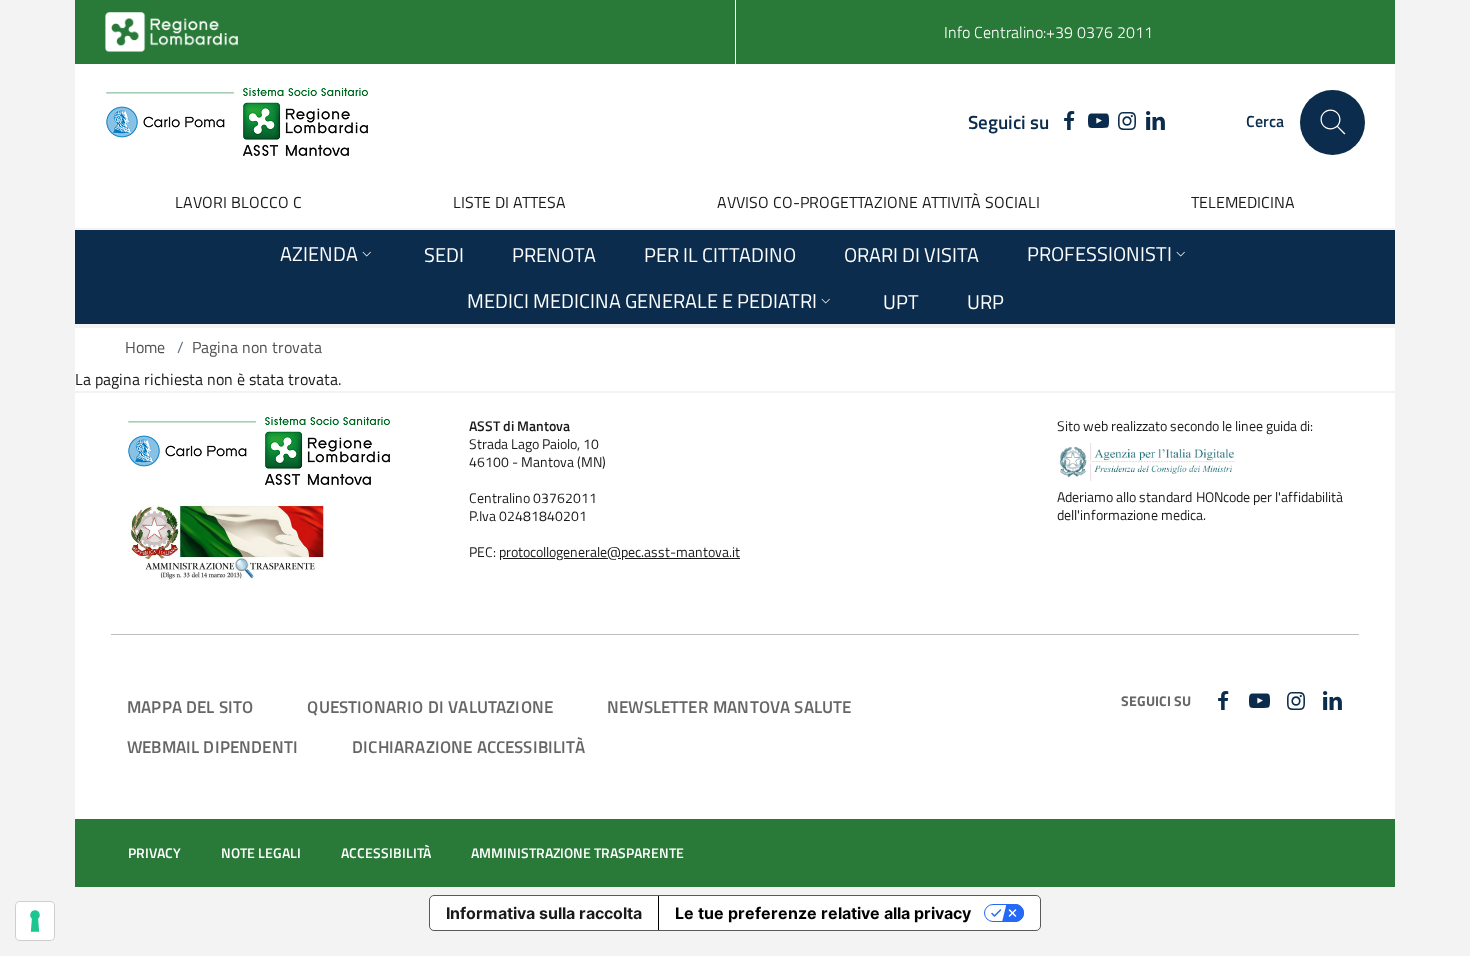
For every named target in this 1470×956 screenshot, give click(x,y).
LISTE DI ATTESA (509, 202)
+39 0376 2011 (1099, 32)
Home (145, 347)
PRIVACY (154, 853)
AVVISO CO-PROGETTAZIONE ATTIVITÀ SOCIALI (878, 202)
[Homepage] (236, 122)
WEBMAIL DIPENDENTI (212, 746)
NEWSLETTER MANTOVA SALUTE (729, 706)
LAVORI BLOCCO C (238, 202)
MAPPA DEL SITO (190, 706)
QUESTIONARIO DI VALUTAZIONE (430, 706)
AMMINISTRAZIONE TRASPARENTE (577, 853)
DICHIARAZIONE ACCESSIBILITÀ (468, 746)
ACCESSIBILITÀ (386, 853)
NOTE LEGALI (261, 853)
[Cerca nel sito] (1332, 122)
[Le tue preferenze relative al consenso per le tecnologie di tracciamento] (35, 921)
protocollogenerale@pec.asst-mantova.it (619, 552)
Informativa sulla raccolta (544, 913)
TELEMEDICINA (1243, 202)
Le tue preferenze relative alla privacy (823, 913)
